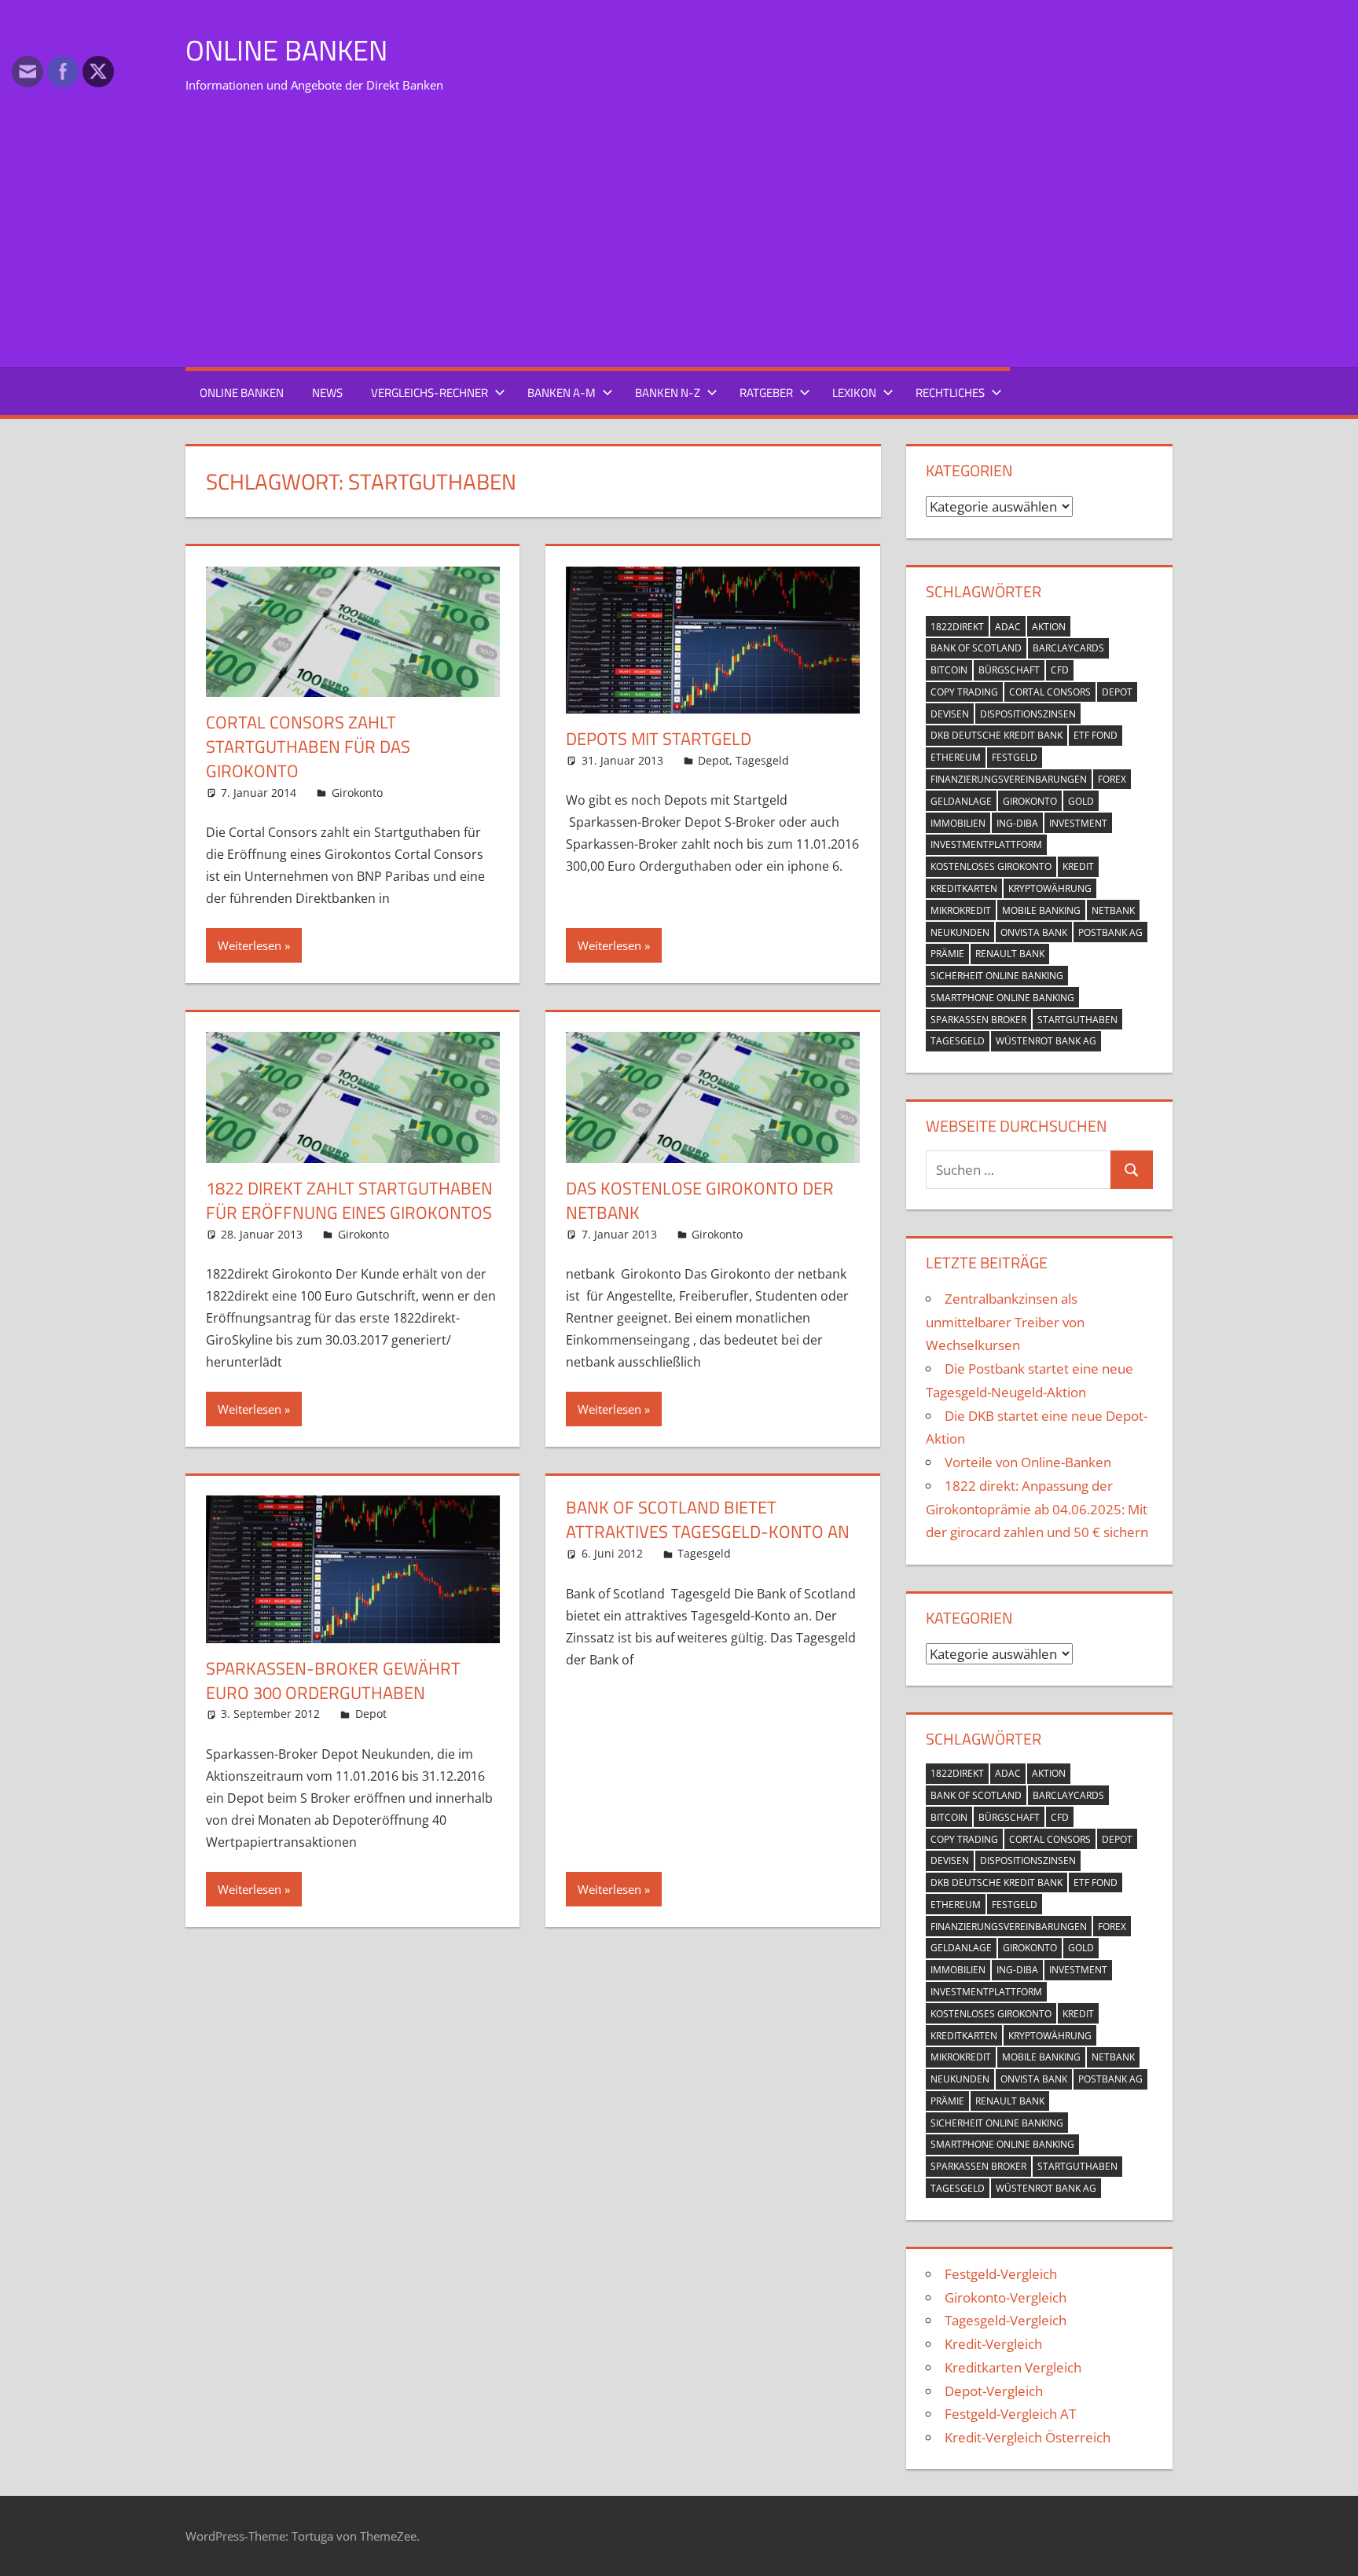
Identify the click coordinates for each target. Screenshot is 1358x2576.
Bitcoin (949, 670)
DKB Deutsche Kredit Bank (996, 735)
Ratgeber (766, 393)
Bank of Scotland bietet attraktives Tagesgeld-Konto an (708, 1519)
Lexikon (854, 393)
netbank (1113, 910)
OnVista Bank (1034, 932)
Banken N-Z (668, 393)
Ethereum (956, 757)
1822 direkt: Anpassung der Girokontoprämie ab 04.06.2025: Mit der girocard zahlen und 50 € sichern (1037, 1509)
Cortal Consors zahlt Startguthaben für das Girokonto (308, 747)
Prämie (947, 954)
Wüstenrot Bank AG (1046, 1041)
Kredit (1078, 866)
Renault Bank (1010, 954)
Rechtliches (950, 393)
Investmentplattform (986, 844)
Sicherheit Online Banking (997, 976)
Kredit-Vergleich (993, 2344)
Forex (1112, 779)
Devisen (950, 714)
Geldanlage (961, 801)
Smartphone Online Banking (1002, 998)
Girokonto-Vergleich (1006, 2297)
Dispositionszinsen (1028, 714)
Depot (714, 760)
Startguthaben (1077, 1020)
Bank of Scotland (976, 648)
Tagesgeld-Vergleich (1006, 2320)
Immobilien (958, 823)
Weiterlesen (250, 945)
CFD (1060, 670)
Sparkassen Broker (978, 1020)
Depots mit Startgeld (659, 739)
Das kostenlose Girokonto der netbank (700, 1200)
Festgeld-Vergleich (1001, 2274)
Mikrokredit (961, 910)
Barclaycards (1068, 648)
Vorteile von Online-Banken (1028, 1462)
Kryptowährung (1050, 888)
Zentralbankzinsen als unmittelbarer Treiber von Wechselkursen (1005, 1322)
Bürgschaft (1009, 670)
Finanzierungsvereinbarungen (1009, 779)
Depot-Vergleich (994, 2391)
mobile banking (1041, 910)
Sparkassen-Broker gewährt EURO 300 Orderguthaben (333, 1681)
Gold (1081, 801)
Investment (1078, 823)
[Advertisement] (679, 236)
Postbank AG (1110, 932)
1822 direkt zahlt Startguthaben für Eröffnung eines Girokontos (349, 1200)
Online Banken (286, 50)
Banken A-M (562, 393)
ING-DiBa (1017, 823)
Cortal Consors (1050, 692)
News (327, 393)
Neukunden (960, 932)
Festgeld (1015, 757)
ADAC (1008, 627)
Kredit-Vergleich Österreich (1028, 2437)
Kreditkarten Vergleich (1013, 2367)
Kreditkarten (964, 888)
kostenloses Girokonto (991, 866)
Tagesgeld (762, 760)
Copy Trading (964, 692)
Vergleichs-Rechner (429, 393)
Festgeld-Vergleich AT (1010, 2414)
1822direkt (957, 627)
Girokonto (357, 793)
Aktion (1049, 627)
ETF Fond (1096, 735)
